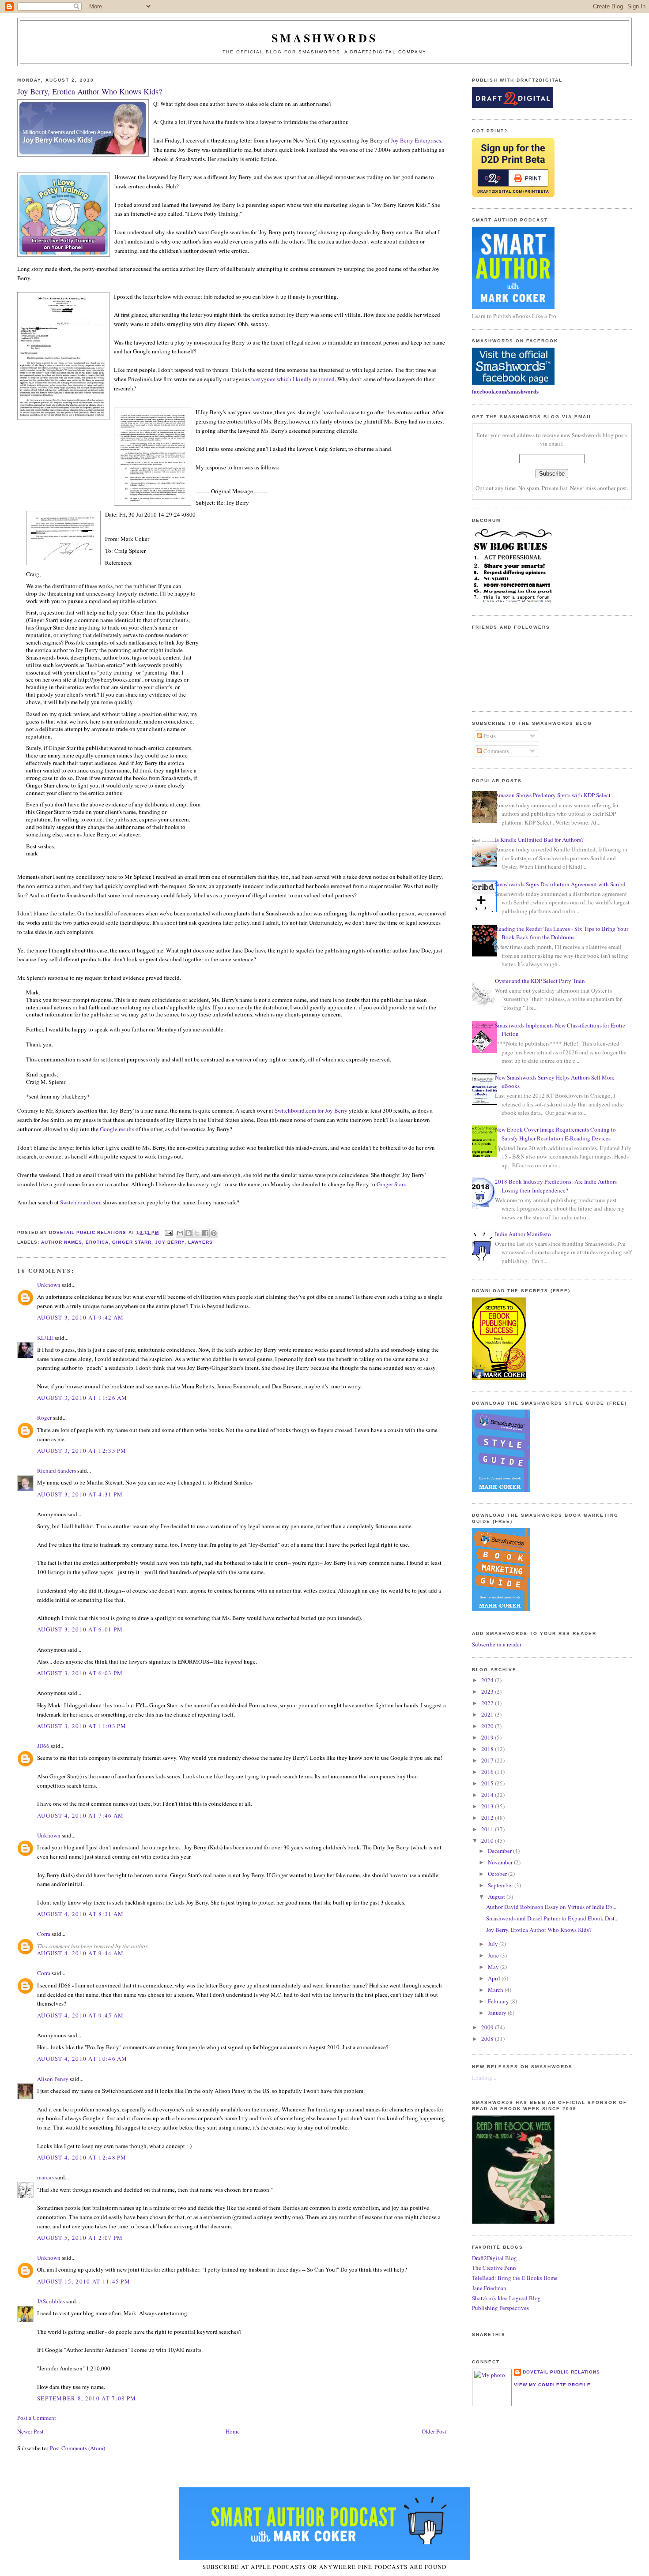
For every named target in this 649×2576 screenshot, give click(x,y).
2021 (488, 1714)
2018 (488, 1749)
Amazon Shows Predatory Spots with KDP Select (553, 795)
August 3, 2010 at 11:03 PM (82, 1726)
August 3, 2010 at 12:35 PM (82, 1451)
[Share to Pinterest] (214, 1233)
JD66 (43, 1746)
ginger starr (132, 1242)
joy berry (170, 1242)
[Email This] (180, 1233)
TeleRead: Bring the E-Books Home (515, 2278)
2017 (488, 1760)
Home (233, 2431)
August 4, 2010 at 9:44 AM (81, 1953)
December (500, 1851)
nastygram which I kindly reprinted (293, 379)
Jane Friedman (489, 2288)
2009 (488, 2027)
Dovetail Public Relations (561, 2372)
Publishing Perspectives (500, 2308)
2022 (488, 1703)
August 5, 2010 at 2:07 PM (80, 2238)
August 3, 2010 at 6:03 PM (80, 1673)
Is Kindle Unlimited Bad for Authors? (539, 840)
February (499, 2001)
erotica (97, 1242)
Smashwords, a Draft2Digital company (362, 52)
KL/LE (45, 1338)
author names (62, 1242)
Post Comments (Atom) (77, 2448)
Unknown (49, 1285)
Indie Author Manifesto (523, 1234)
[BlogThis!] (189, 1233)
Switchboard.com (81, 1202)
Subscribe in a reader (497, 1644)
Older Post (434, 2431)
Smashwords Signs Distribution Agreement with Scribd (560, 884)
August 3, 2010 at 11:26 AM (82, 1398)
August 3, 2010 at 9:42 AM (81, 1317)
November (501, 1862)
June (494, 1955)
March (496, 1990)
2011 (488, 1829)
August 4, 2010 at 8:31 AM (81, 1914)
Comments (496, 751)
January (498, 2013)
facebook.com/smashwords (505, 391)
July (494, 1944)
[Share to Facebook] (205, 1233)
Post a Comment (37, 2418)
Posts (489, 736)
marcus (45, 2177)
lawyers (200, 1242)
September (501, 1885)
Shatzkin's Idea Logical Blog (506, 2298)
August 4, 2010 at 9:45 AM (81, 2015)
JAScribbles (51, 2301)
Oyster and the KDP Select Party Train (540, 981)
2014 (488, 1795)
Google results (117, 1129)
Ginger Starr (391, 1184)
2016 (488, 1772)
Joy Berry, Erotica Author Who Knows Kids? (539, 1930)
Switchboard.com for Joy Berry (311, 1110)
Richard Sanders (57, 1470)
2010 (488, 1841)
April (495, 1978)
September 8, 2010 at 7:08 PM (87, 2398)
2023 (488, 1691)
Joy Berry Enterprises (416, 140)
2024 (488, 1680)
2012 (488, 1818)
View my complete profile (552, 2385)
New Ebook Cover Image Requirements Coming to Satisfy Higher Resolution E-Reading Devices (555, 1134)
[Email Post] (168, 1232)
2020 (488, 1726)
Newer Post (30, 2431)
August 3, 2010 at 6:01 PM (80, 1629)
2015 (488, 1783)
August (497, 1897)
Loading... (484, 2077)
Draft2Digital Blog (494, 2258)
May (494, 1967)
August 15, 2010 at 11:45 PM (84, 2281)
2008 (488, 2039)
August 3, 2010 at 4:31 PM (80, 1494)
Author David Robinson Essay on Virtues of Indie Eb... (551, 1907)
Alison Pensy (53, 2079)
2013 (488, 1806)
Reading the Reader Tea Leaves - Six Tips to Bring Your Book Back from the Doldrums (562, 933)
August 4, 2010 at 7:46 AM (81, 1815)
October (498, 1874)
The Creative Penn (494, 2268)
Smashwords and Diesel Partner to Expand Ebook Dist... (552, 1918)
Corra (44, 1934)
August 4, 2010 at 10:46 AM (82, 2059)
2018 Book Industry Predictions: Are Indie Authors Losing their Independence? (556, 1186)
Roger (44, 1417)
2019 (488, 1737)
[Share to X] (197, 1233)
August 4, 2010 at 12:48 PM (82, 2157)
